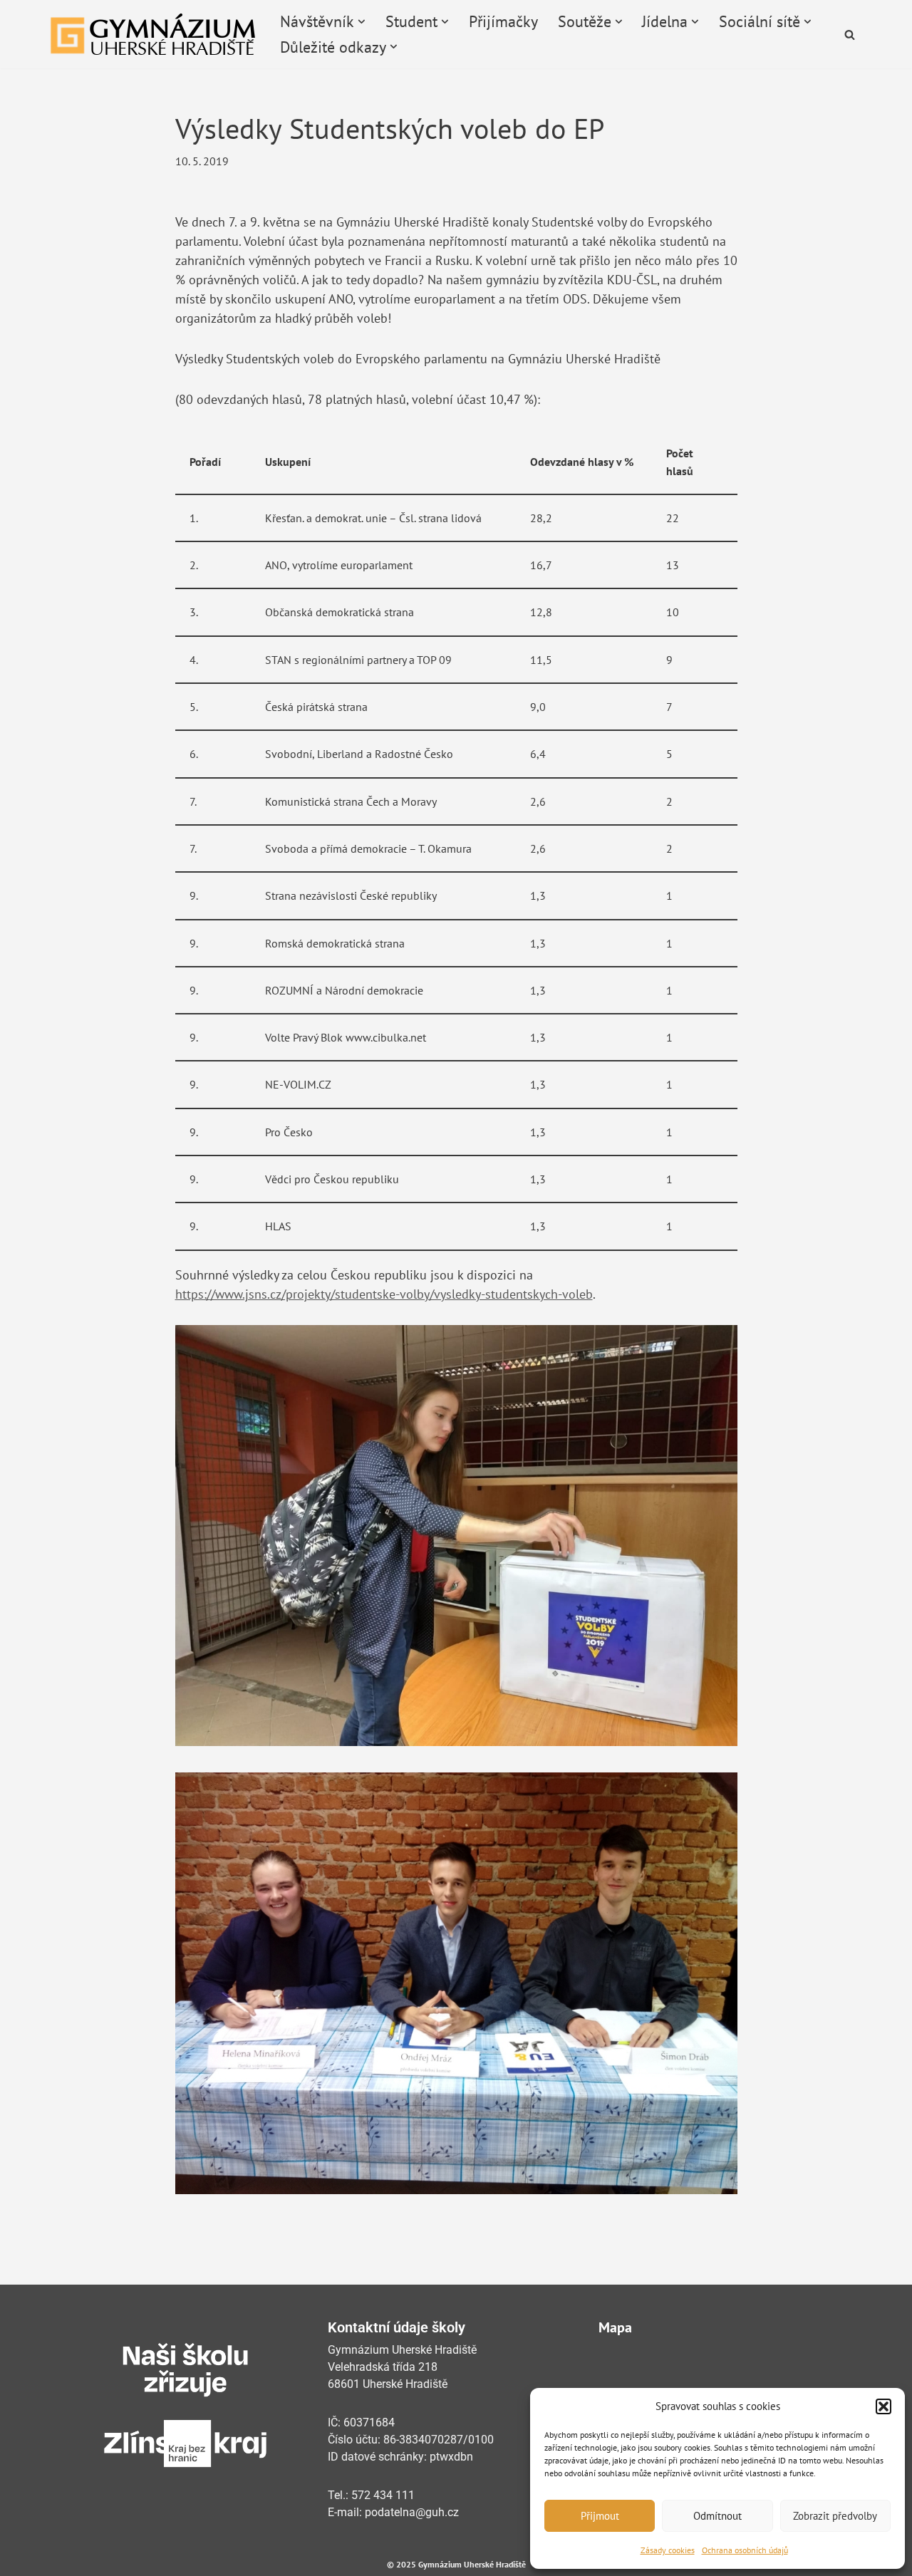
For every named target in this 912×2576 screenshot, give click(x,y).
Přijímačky (503, 21)
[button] (883, 2406)
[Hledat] (850, 35)
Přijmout (600, 2516)
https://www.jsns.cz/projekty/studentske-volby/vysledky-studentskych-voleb (384, 1294)
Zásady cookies (668, 2550)
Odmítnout (717, 2516)
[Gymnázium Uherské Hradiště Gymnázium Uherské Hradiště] (153, 34)
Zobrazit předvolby (835, 2516)
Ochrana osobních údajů (745, 2550)
